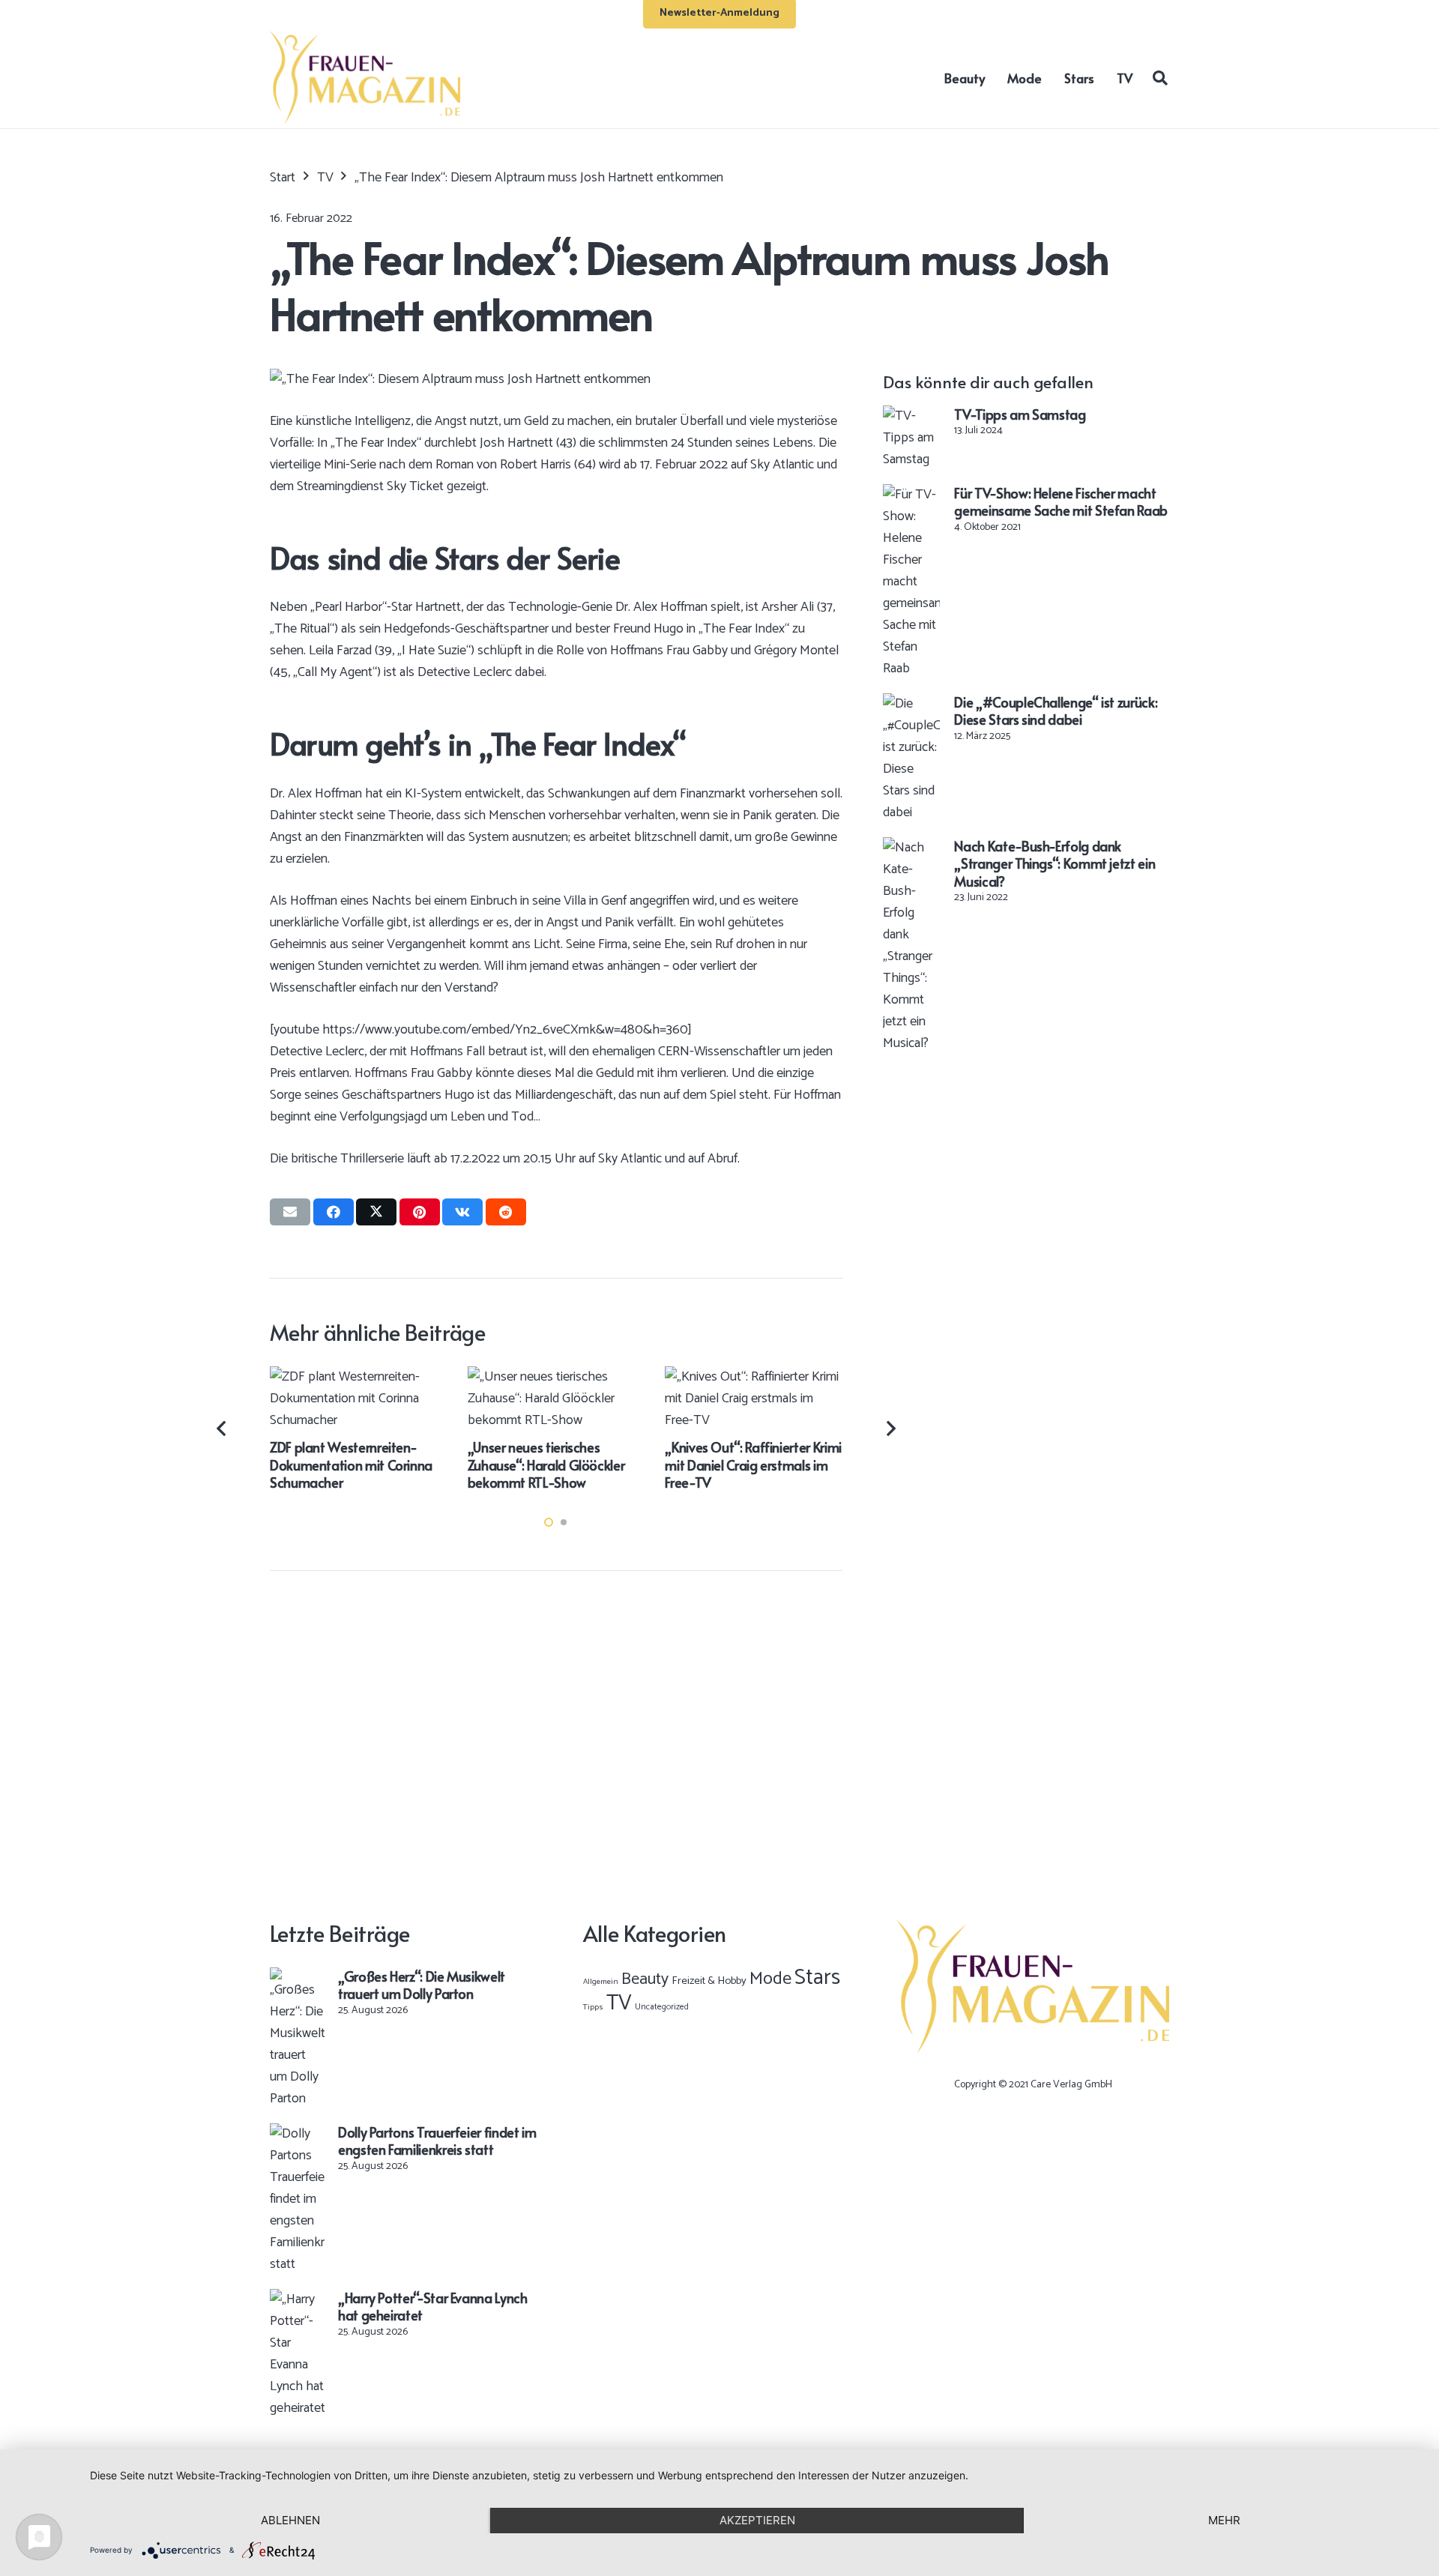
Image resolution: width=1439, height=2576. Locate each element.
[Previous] (223, 1429)
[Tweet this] (376, 1212)
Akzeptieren (757, 2520)
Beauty (645, 1979)
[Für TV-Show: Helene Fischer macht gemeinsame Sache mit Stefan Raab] (911, 495)
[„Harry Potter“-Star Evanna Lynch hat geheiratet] (297, 2299)
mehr (1224, 2520)
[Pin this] (420, 1212)
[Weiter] (890, 1429)
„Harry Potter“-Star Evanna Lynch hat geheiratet (432, 2306)
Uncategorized (662, 2007)
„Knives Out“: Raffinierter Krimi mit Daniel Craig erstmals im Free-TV (753, 1465)
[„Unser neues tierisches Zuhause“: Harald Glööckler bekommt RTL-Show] (556, 1377)
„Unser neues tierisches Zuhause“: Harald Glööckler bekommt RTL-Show (546, 1465)
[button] (1160, 77)
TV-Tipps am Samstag (1020, 414)
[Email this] (290, 1212)
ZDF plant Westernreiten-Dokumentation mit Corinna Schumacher (351, 1465)
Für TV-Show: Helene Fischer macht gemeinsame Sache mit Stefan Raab (1061, 501)
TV (619, 2003)
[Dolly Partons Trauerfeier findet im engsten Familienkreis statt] (297, 2134)
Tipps (593, 2007)
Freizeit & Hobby (709, 1981)
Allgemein (601, 1982)
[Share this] (334, 1212)
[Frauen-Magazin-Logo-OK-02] (365, 78)
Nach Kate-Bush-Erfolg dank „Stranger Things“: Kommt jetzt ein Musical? (1055, 863)
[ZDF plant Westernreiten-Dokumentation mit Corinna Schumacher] (359, 1377)
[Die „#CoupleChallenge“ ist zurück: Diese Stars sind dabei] (911, 704)
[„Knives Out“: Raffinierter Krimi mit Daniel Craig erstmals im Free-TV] (754, 1377)
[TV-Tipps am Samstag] (911, 416)
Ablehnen (290, 2520)
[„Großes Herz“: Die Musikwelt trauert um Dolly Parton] (297, 1978)
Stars (817, 1978)
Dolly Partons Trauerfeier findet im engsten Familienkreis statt (437, 2141)
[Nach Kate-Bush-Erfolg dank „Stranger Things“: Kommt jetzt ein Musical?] (911, 848)
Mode (770, 1979)
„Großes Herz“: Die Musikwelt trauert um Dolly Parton (422, 1985)
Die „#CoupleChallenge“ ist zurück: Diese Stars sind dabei (1056, 711)
